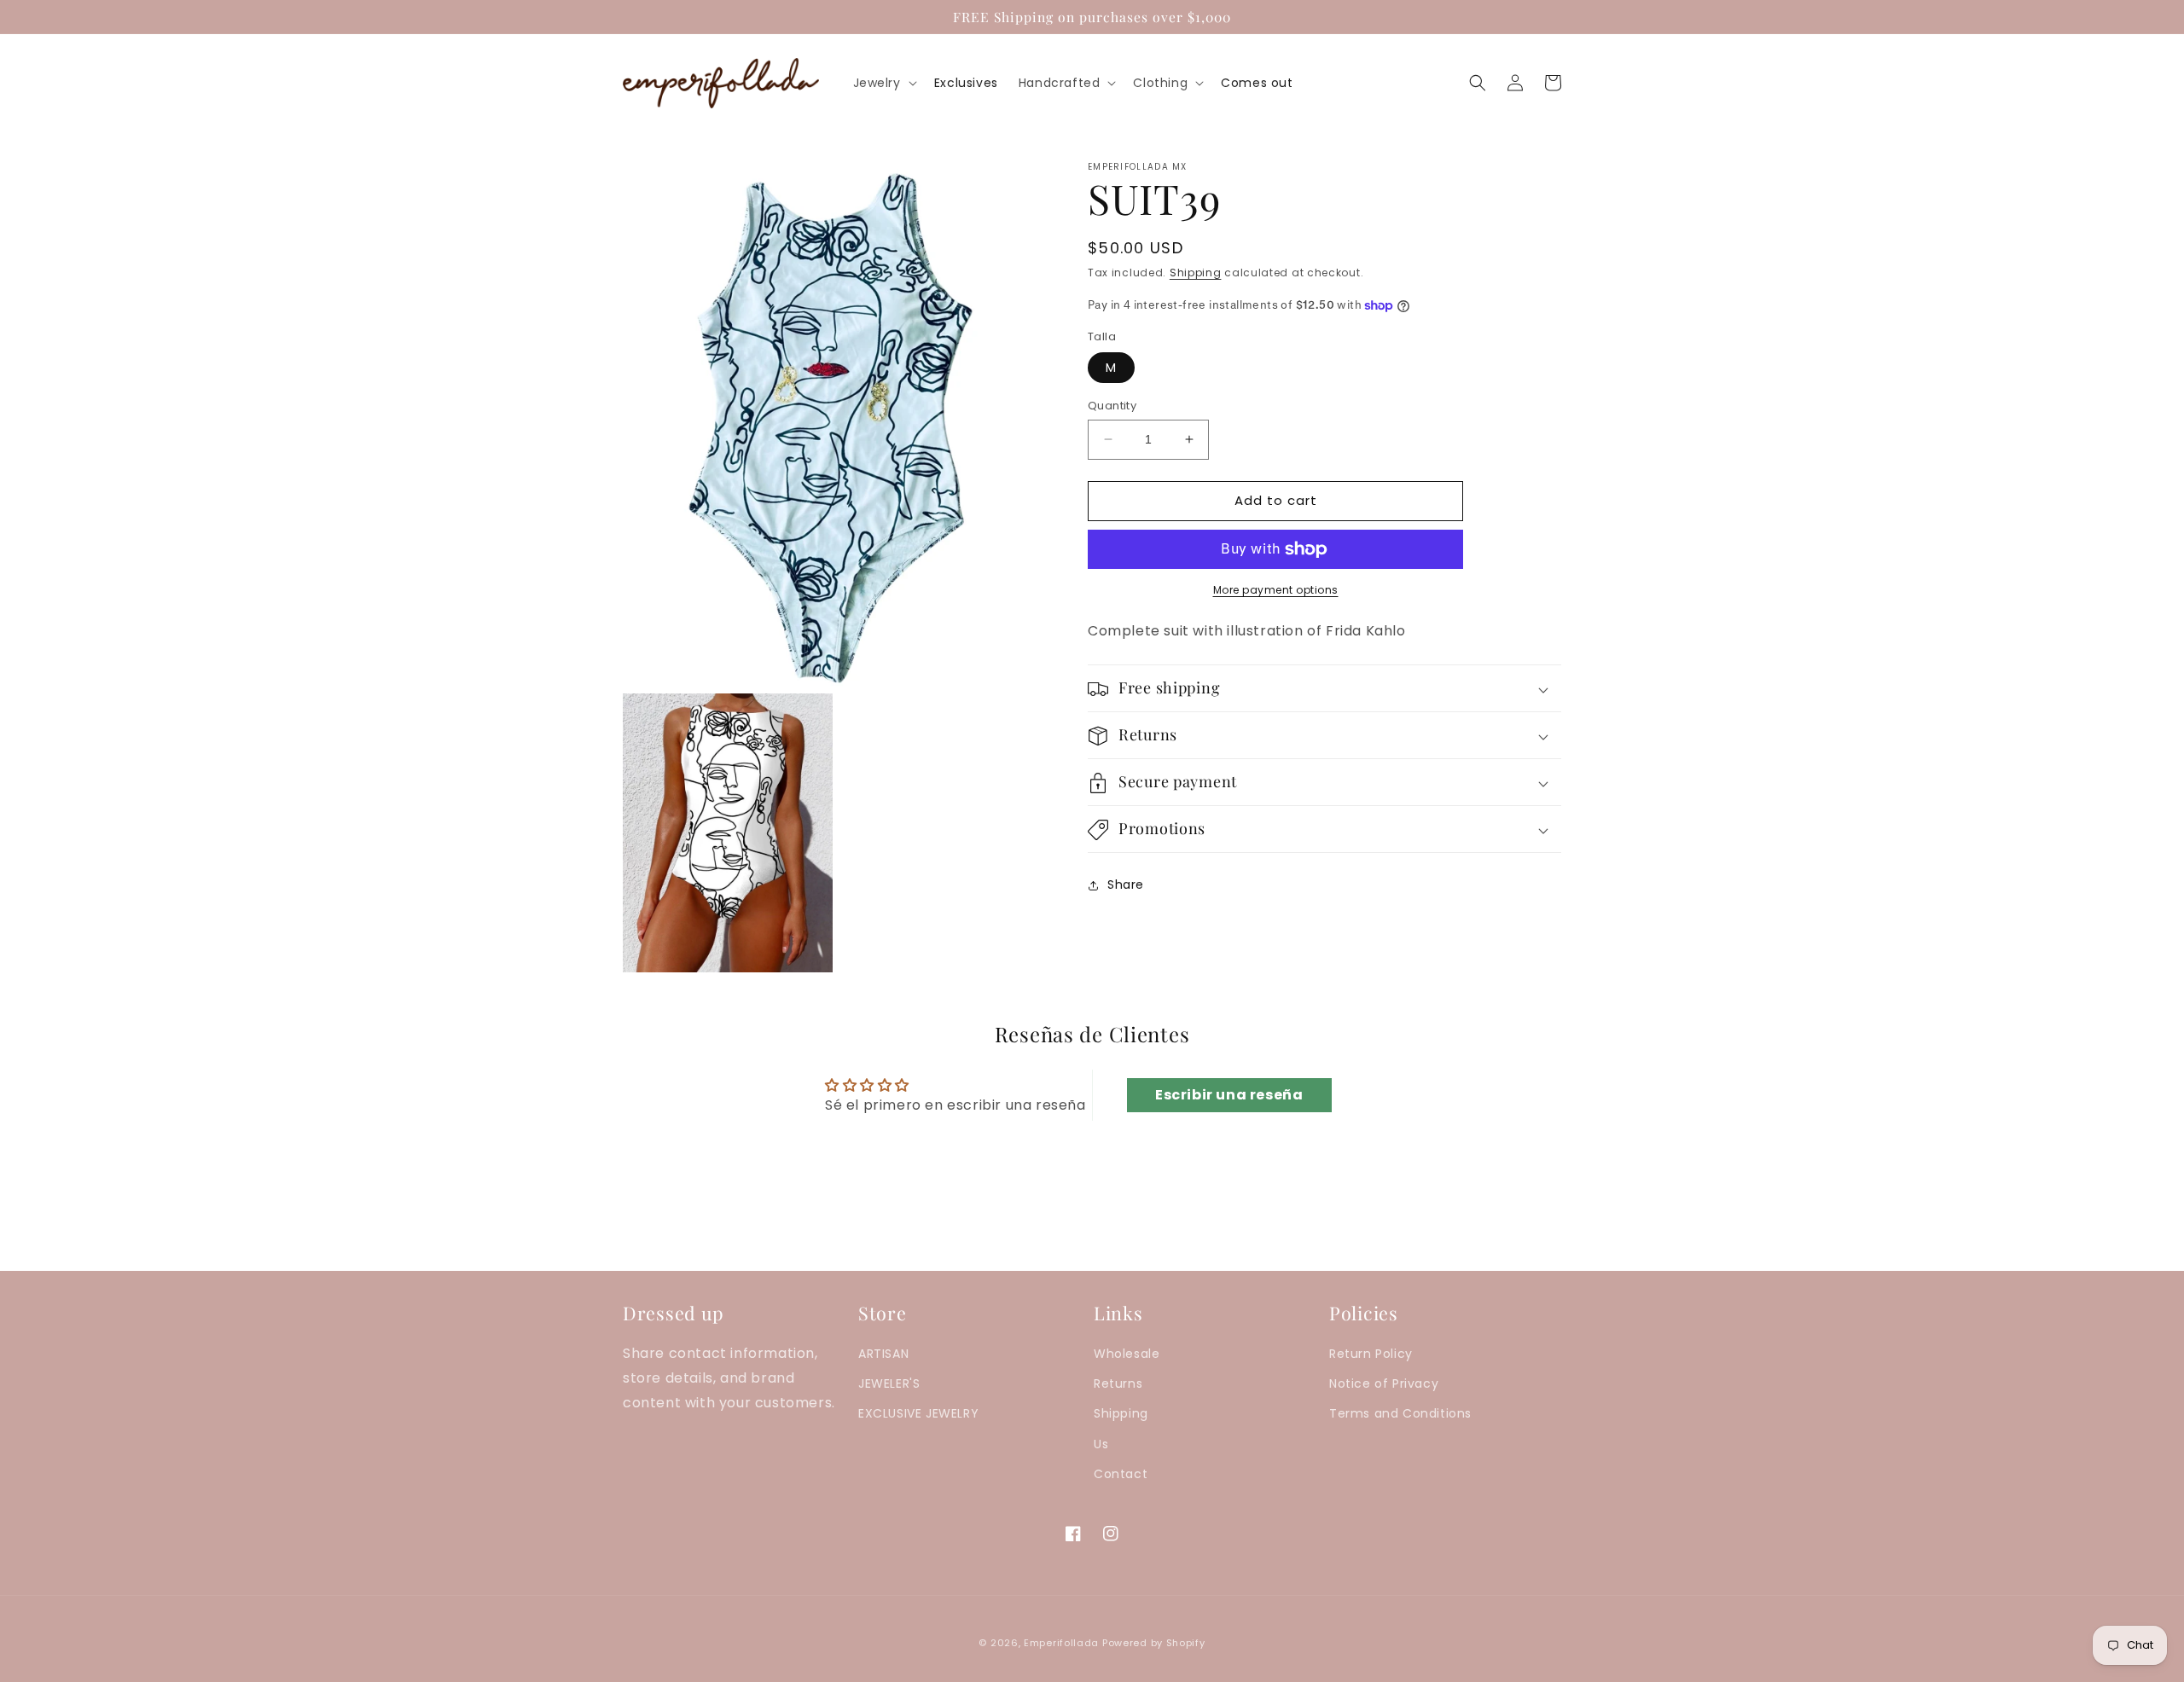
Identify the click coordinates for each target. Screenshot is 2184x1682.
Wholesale (1127, 1354)
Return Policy (1371, 1354)
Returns (1118, 1383)
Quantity (1112, 406)
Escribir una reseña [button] (1229, 1095)
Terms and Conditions (1400, 1413)
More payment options (1276, 590)
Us (1101, 1444)
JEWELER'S (889, 1383)
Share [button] (1126, 884)
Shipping (1196, 273)
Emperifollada (1063, 1643)
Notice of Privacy (1384, 1383)
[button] (883, 83)
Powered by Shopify (1154, 1643)
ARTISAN (883, 1354)
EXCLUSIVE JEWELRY (918, 1413)
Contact (1121, 1474)
